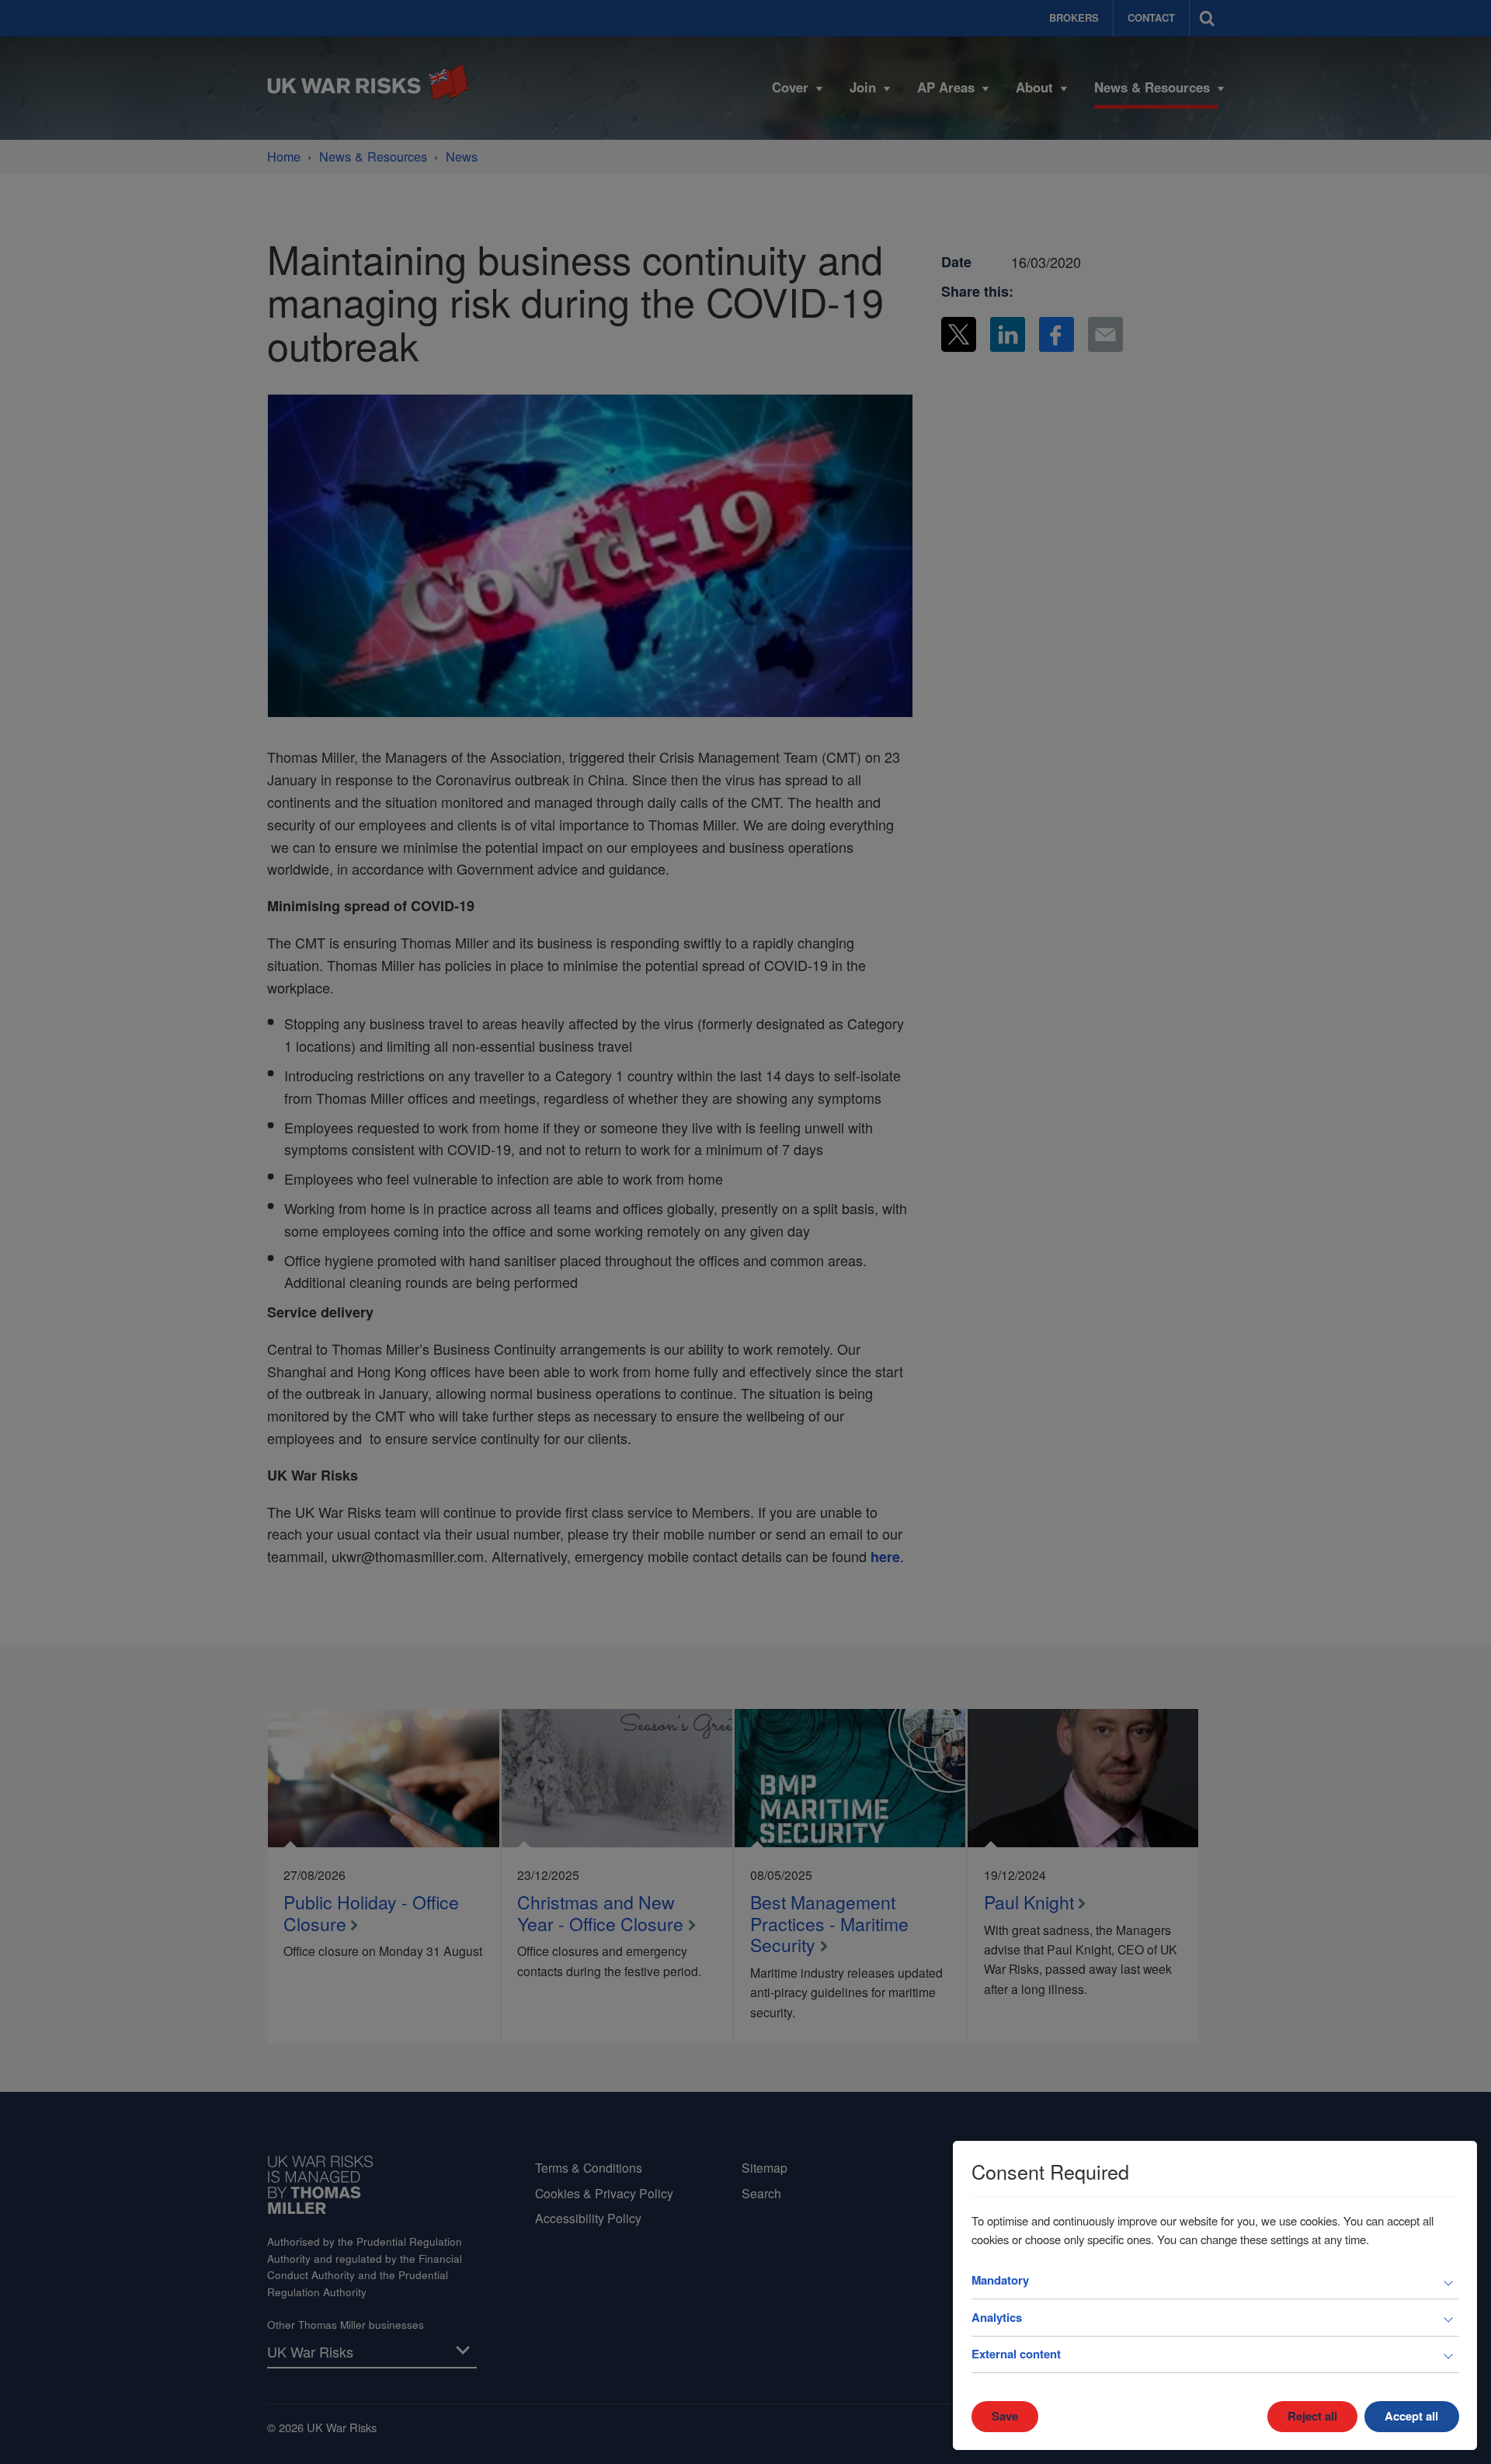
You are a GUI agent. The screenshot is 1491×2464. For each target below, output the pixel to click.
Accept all (1411, 2416)
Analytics (997, 2317)
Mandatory (1000, 2280)
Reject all (1312, 2416)
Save (1005, 2416)
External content (1016, 2354)
